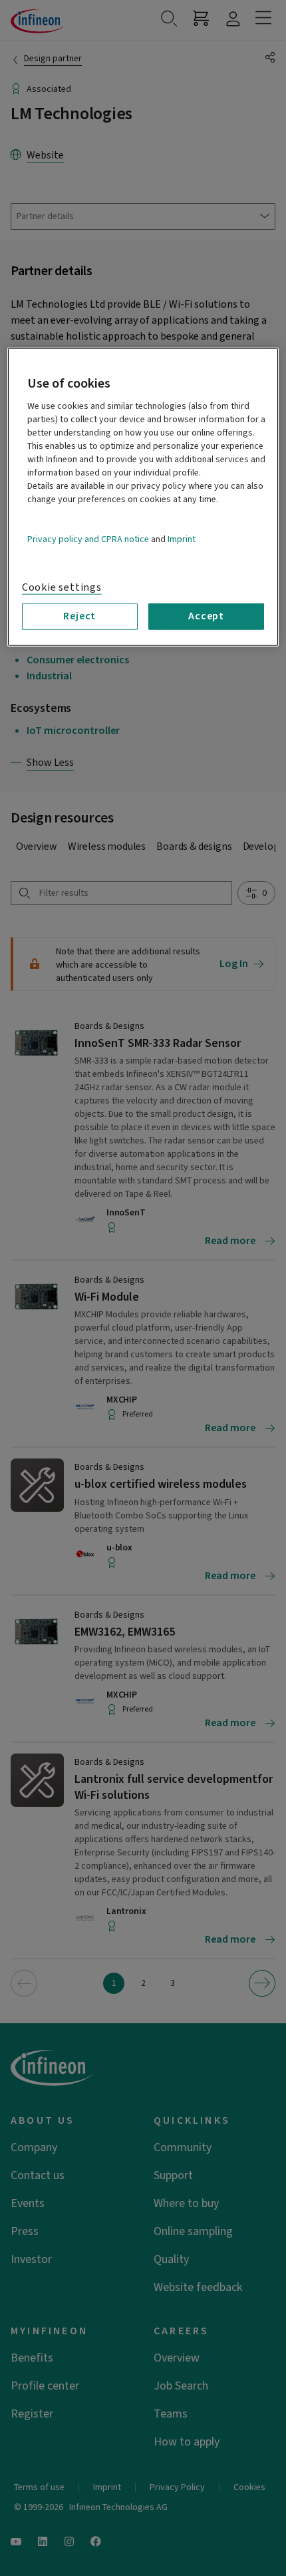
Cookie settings (62, 587)
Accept (206, 616)
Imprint (182, 539)
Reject (79, 616)
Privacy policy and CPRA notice (88, 539)
